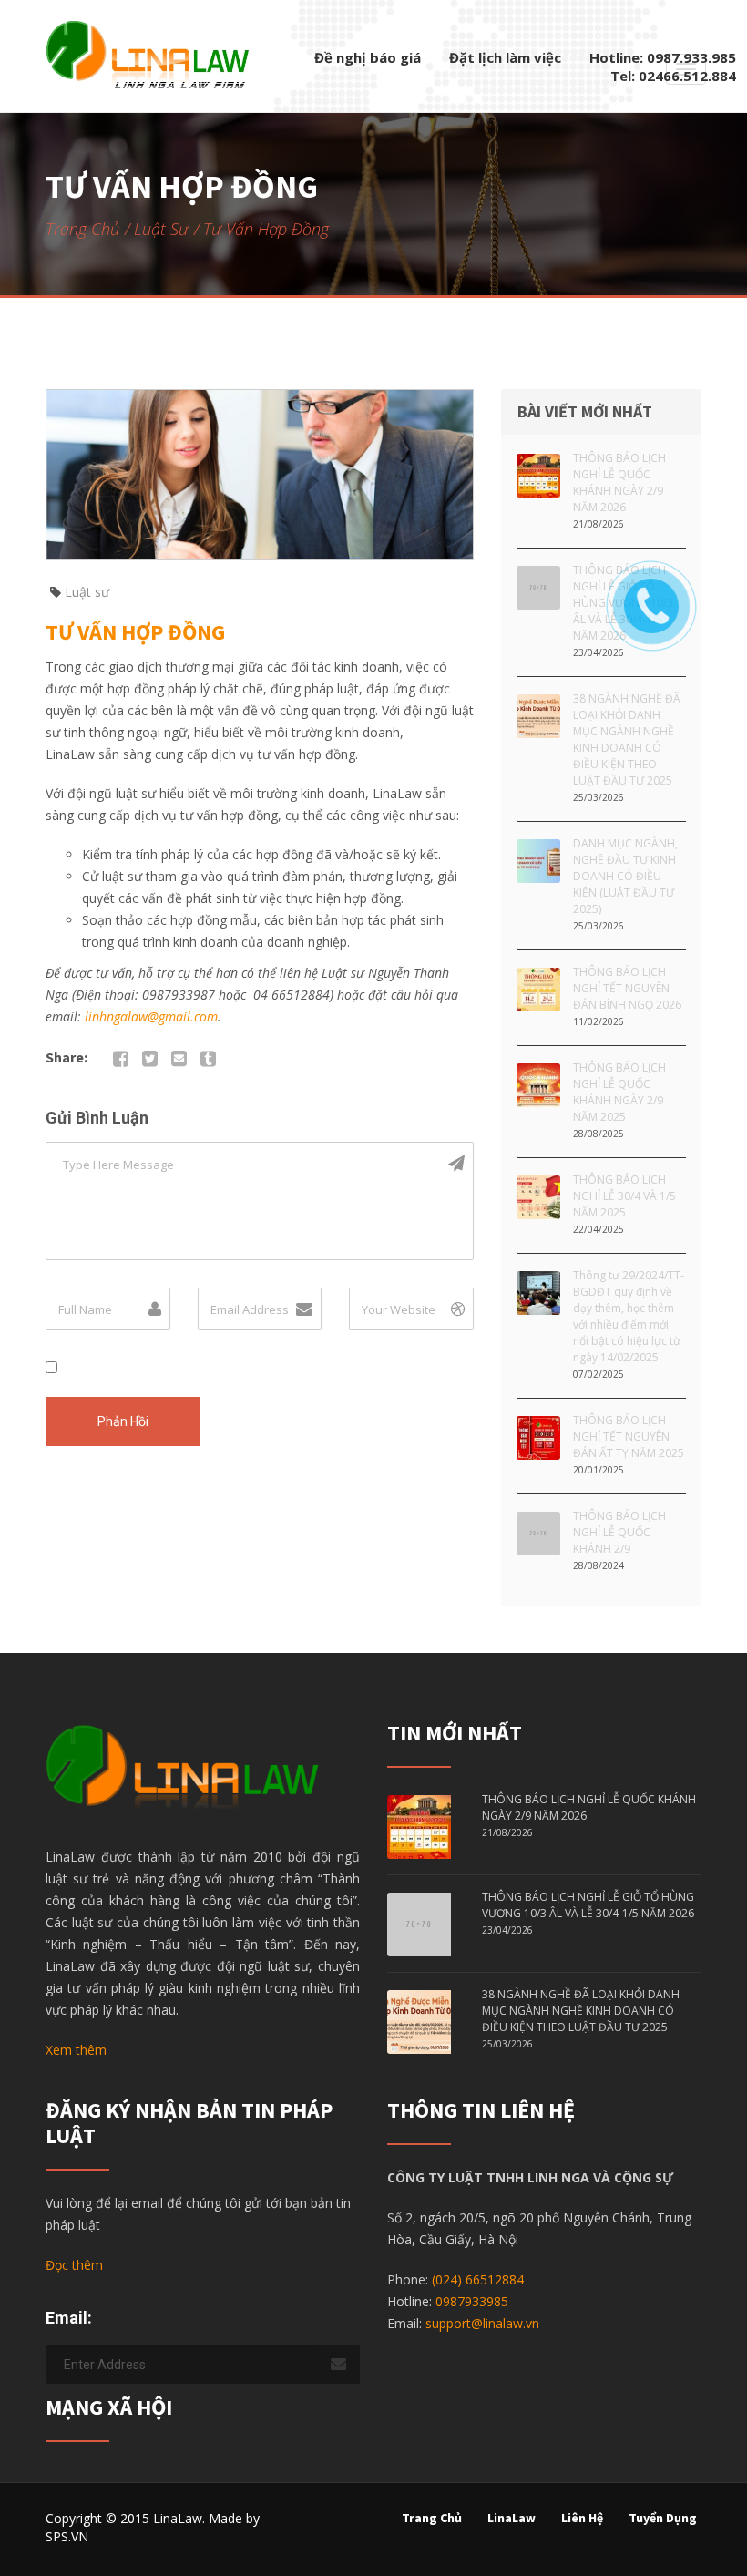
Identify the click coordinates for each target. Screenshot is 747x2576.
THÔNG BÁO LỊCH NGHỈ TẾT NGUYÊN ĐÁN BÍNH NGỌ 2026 (627, 988)
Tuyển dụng (663, 2518)
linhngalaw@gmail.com (151, 1016)
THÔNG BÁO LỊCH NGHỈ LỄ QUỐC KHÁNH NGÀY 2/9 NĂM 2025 (619, 1092)
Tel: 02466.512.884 (673, 76)
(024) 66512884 (478, 2279)
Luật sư (161, 229)
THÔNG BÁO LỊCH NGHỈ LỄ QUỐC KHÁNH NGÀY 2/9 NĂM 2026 (619, 482)
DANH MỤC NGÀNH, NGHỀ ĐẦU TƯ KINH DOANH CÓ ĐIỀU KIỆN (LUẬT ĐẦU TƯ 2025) (625, 876)
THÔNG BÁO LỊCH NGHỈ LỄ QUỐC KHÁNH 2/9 (619, 1532)
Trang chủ (82, 229)
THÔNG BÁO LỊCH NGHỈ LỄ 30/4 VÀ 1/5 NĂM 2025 (624, 1196)
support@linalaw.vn (482, 2323)
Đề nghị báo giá (368, 57)
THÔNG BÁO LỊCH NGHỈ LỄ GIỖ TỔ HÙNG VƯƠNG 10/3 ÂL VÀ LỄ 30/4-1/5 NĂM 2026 (588, 1905)
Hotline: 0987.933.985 (663, 57)
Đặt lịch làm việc (505, 57)
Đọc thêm (74, 2265)
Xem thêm (76, 2050)
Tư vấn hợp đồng (135, 632)
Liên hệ (582, 2518)
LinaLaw (512, 2518)
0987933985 (472, 2301)
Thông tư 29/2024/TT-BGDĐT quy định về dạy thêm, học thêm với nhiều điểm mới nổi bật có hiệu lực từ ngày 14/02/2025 (629, 1316)
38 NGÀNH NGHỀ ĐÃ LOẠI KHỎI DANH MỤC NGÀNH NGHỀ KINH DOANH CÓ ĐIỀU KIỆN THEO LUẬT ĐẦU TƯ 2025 (627, 739)
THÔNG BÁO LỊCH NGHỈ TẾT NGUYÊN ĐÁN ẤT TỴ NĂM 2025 (629, 1437)
